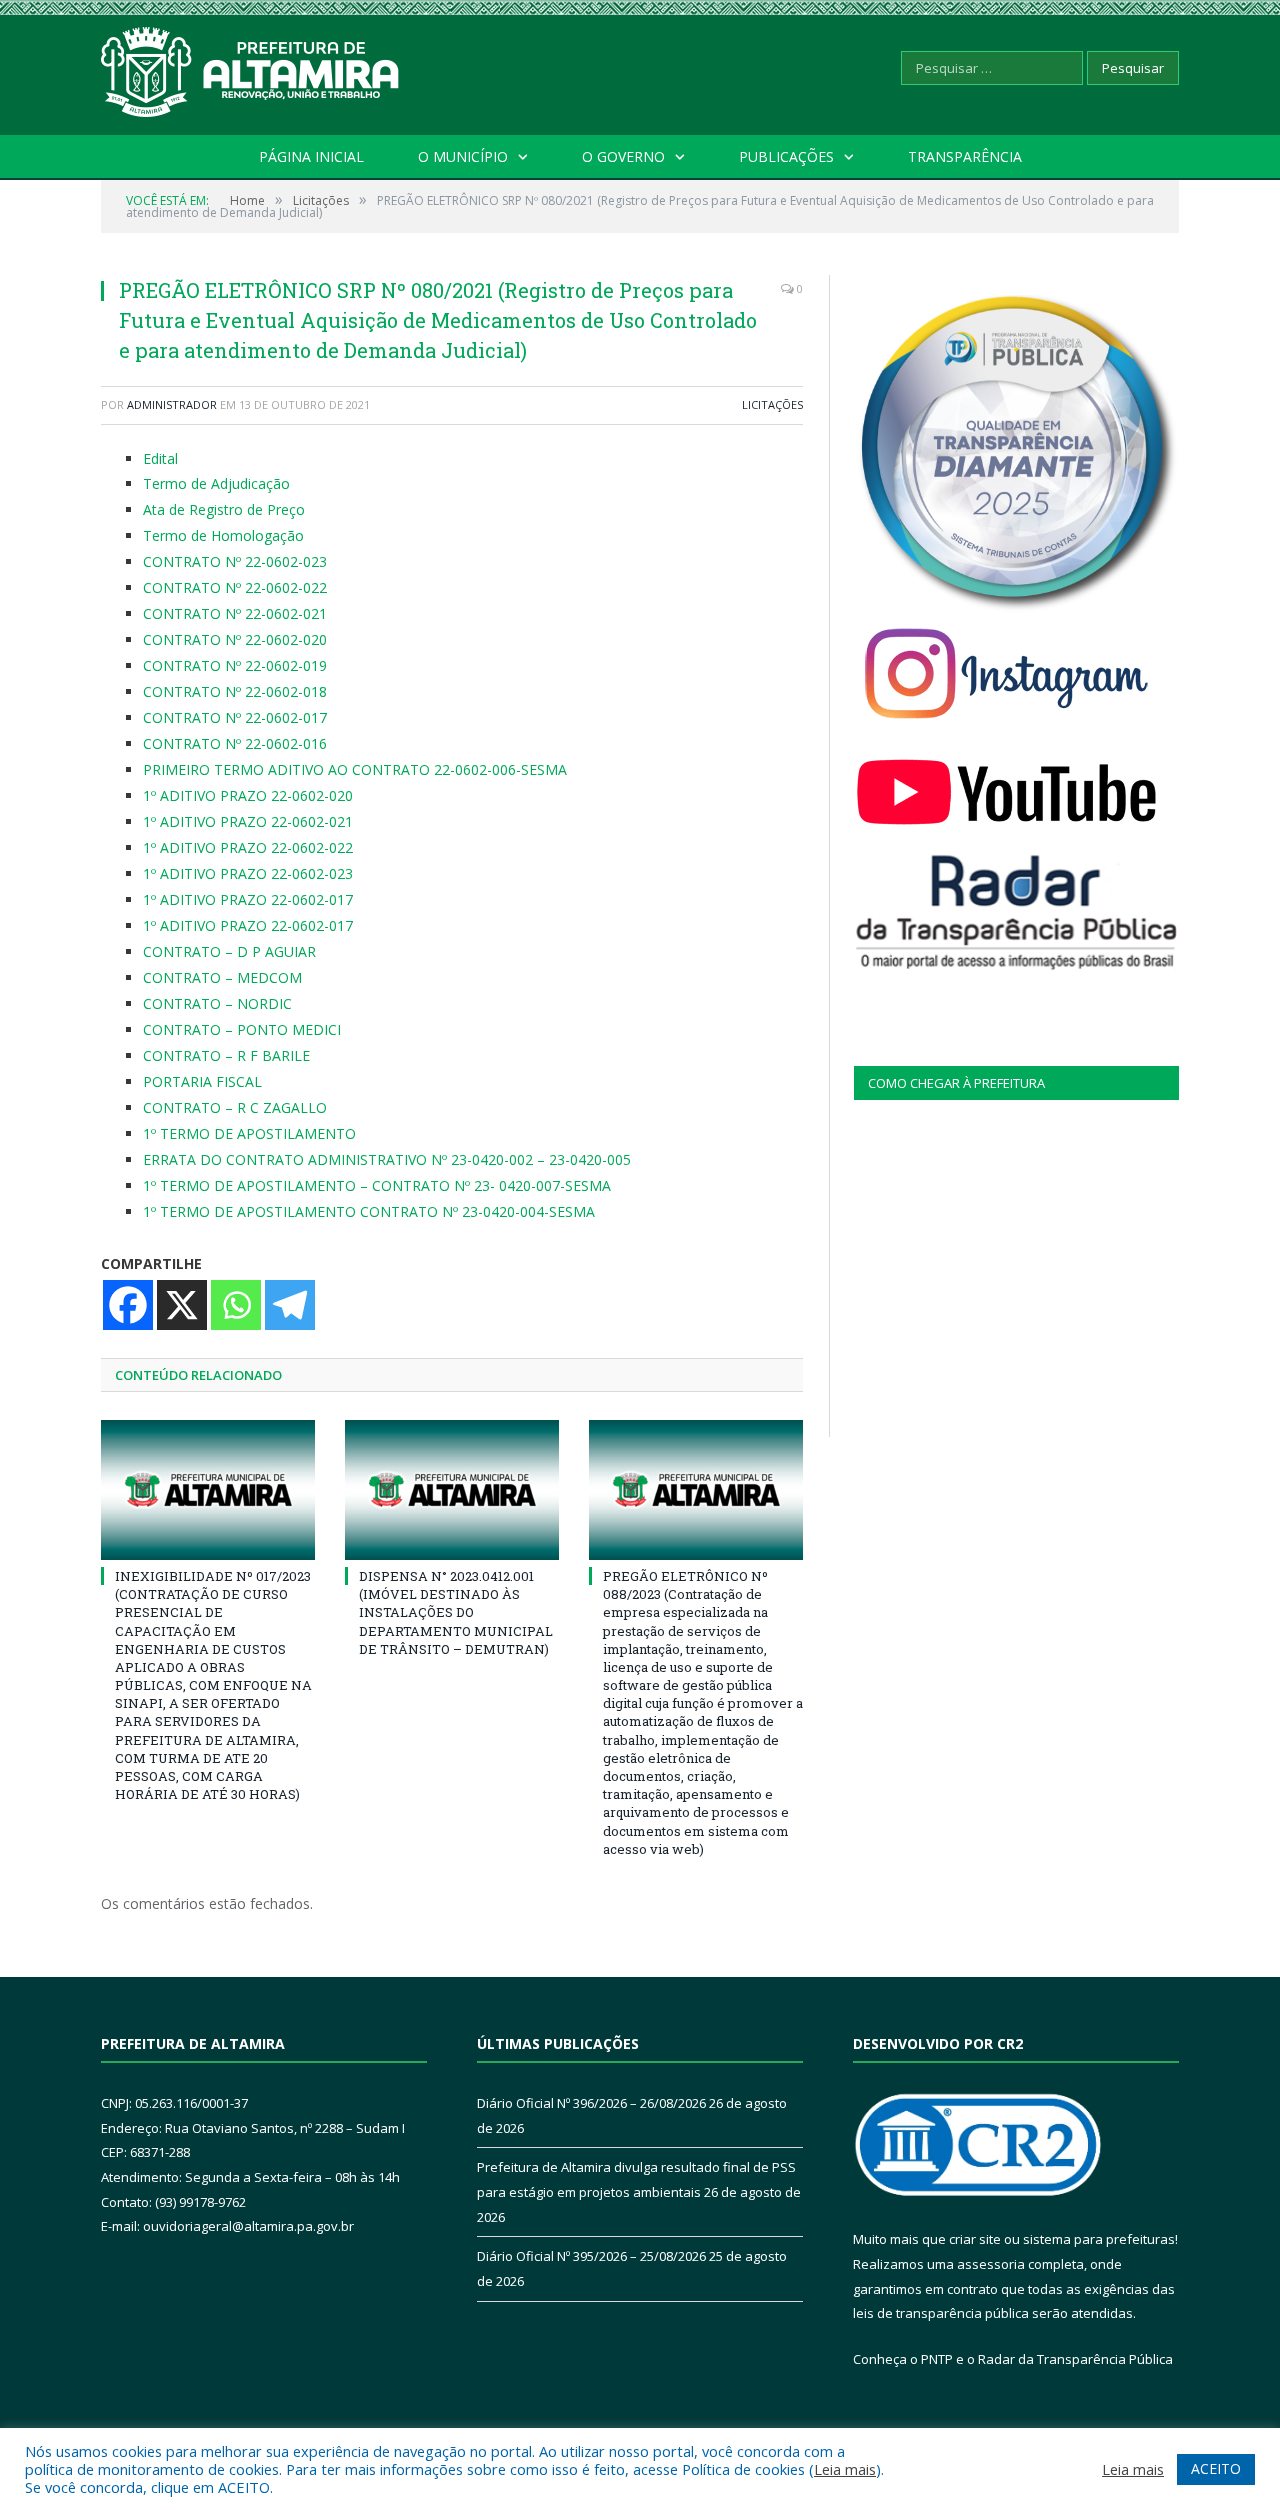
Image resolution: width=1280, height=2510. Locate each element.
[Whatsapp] (236, 1305)
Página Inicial (311, 156)
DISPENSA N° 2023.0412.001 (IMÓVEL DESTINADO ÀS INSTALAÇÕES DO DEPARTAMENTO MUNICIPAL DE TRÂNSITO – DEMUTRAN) (456, 1612)
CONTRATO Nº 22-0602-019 (235, 665)
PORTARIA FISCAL (202, 1081)
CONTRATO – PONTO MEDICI (242, 1029)
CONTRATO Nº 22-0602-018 (235, 691)
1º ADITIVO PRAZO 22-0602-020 (248, 795)
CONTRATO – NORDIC (217, 1003)
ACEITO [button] (1216, 2468)
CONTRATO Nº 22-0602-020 (235, 639)
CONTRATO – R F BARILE (226, 1055)
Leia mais (845, 2469)
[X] (182, 1305)
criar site (975, 2239)
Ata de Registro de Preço (224, 509)
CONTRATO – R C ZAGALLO (235, 1107)
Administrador (172, 404)
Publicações (786, 156)
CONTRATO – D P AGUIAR (229, 951)
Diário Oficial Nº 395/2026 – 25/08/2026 (591, 2256)
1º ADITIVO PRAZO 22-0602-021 (248, 821)
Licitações (772, 404)
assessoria (991, 2264)
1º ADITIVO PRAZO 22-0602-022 (248, 847)
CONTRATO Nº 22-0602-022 (235, 587)
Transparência (965, 156)
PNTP (937, 2359)
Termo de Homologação (223, 535)
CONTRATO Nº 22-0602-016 (235, 743)
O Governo (623, 156)
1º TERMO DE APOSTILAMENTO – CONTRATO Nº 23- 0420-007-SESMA (377, 1185)
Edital (160, 458)
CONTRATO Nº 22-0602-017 (235, 717)
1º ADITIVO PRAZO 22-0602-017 (248, 899)
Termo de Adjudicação (216, 483)
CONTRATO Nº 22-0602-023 (235, 561)
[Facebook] (128, 1305)
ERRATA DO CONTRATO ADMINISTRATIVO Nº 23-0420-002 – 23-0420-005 (387, 1159)
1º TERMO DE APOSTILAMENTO (249, 1133)
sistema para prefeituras (1099, 2239)
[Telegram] (290, 1305)
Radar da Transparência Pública (1075, 2359)
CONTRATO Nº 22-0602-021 (235, 613)
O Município (463, 156)
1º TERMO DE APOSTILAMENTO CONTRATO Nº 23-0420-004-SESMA (369, 1211)
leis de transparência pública (941, 2313)
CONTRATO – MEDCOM (222, 977)
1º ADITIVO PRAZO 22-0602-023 (248, 873)
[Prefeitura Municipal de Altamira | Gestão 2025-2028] (251, 67)
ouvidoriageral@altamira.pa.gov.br (248, 2226)
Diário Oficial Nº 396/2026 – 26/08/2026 (591, 2103)
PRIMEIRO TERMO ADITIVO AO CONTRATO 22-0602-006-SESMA (355, 769)
